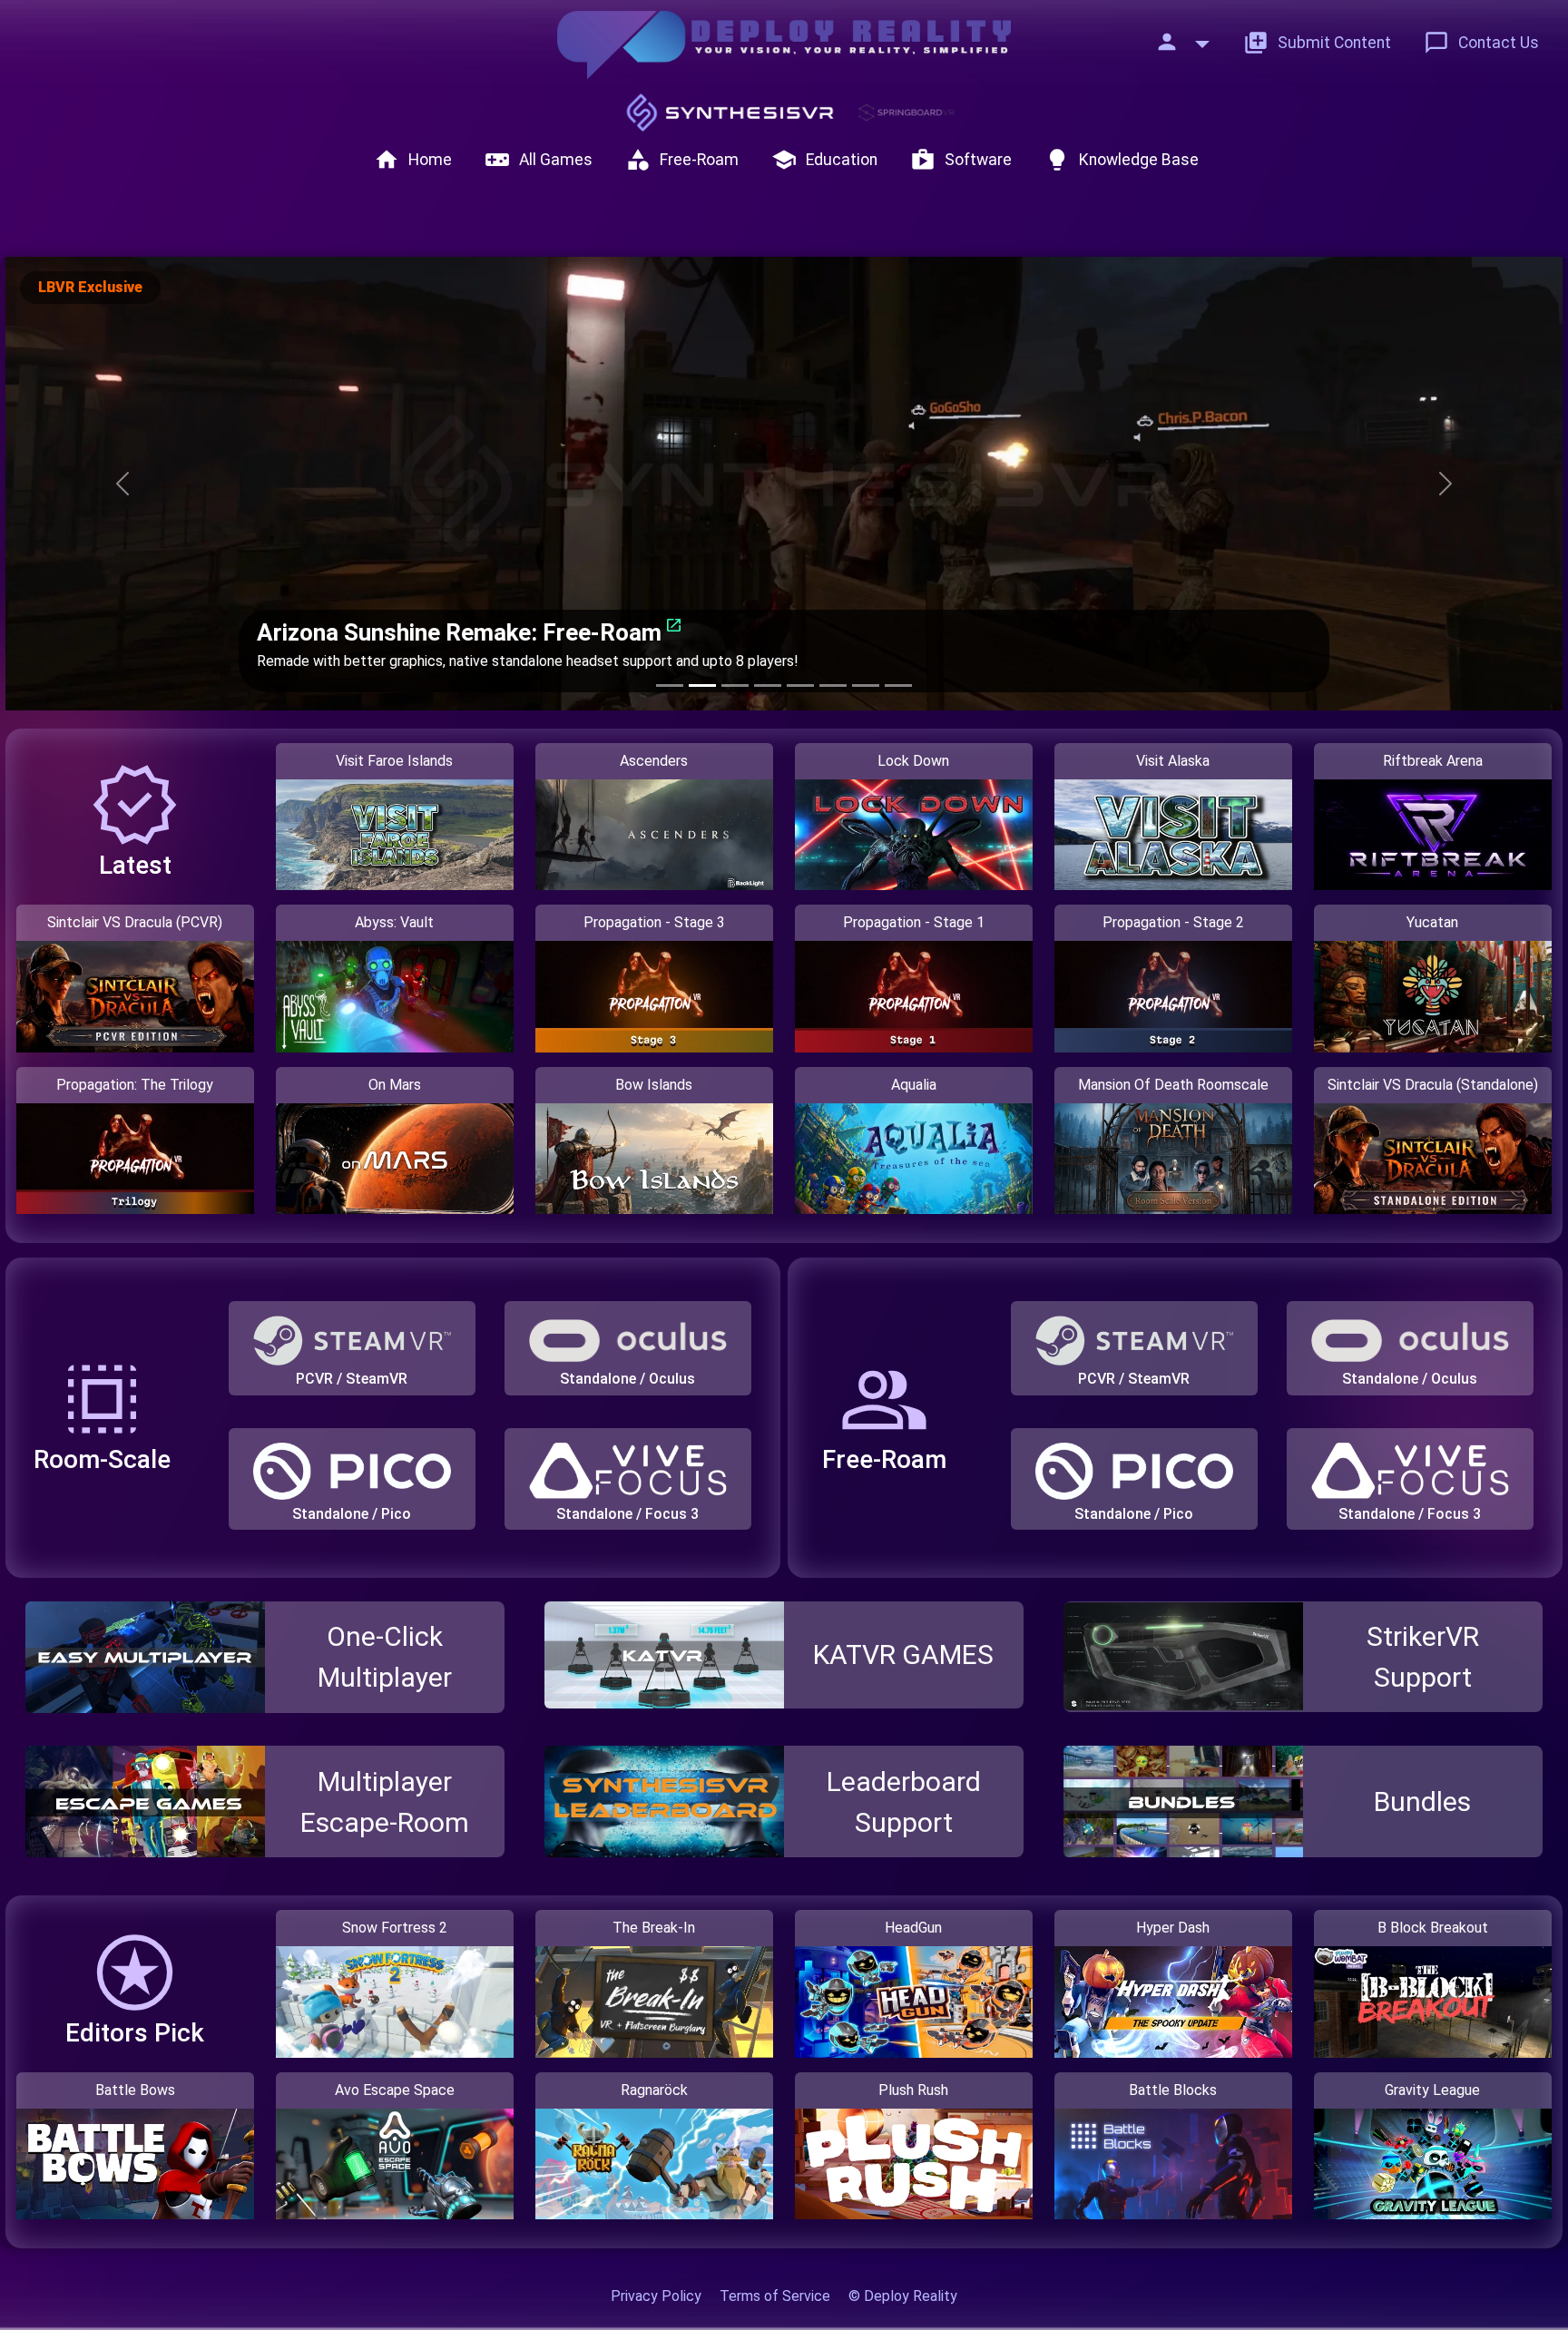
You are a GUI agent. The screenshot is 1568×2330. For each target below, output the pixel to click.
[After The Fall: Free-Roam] (670, 685)
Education (824, 160)
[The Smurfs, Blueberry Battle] (800, 685)
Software (961, 160)
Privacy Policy (656, 2296)
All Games (539, 160)
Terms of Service (775, 2296)
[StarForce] (768, 685)
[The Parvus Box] (735, 685)
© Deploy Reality (903, 2296)
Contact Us (1481, 43)
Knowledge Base (1122, 160)
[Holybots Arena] (898, 685)
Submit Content (1317, 43)
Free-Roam (682, 160)
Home (413, 160)
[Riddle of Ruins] (833, 685)
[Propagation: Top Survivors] (866, 685)
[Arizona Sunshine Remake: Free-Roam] (702, 685)
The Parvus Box (343, 611)
